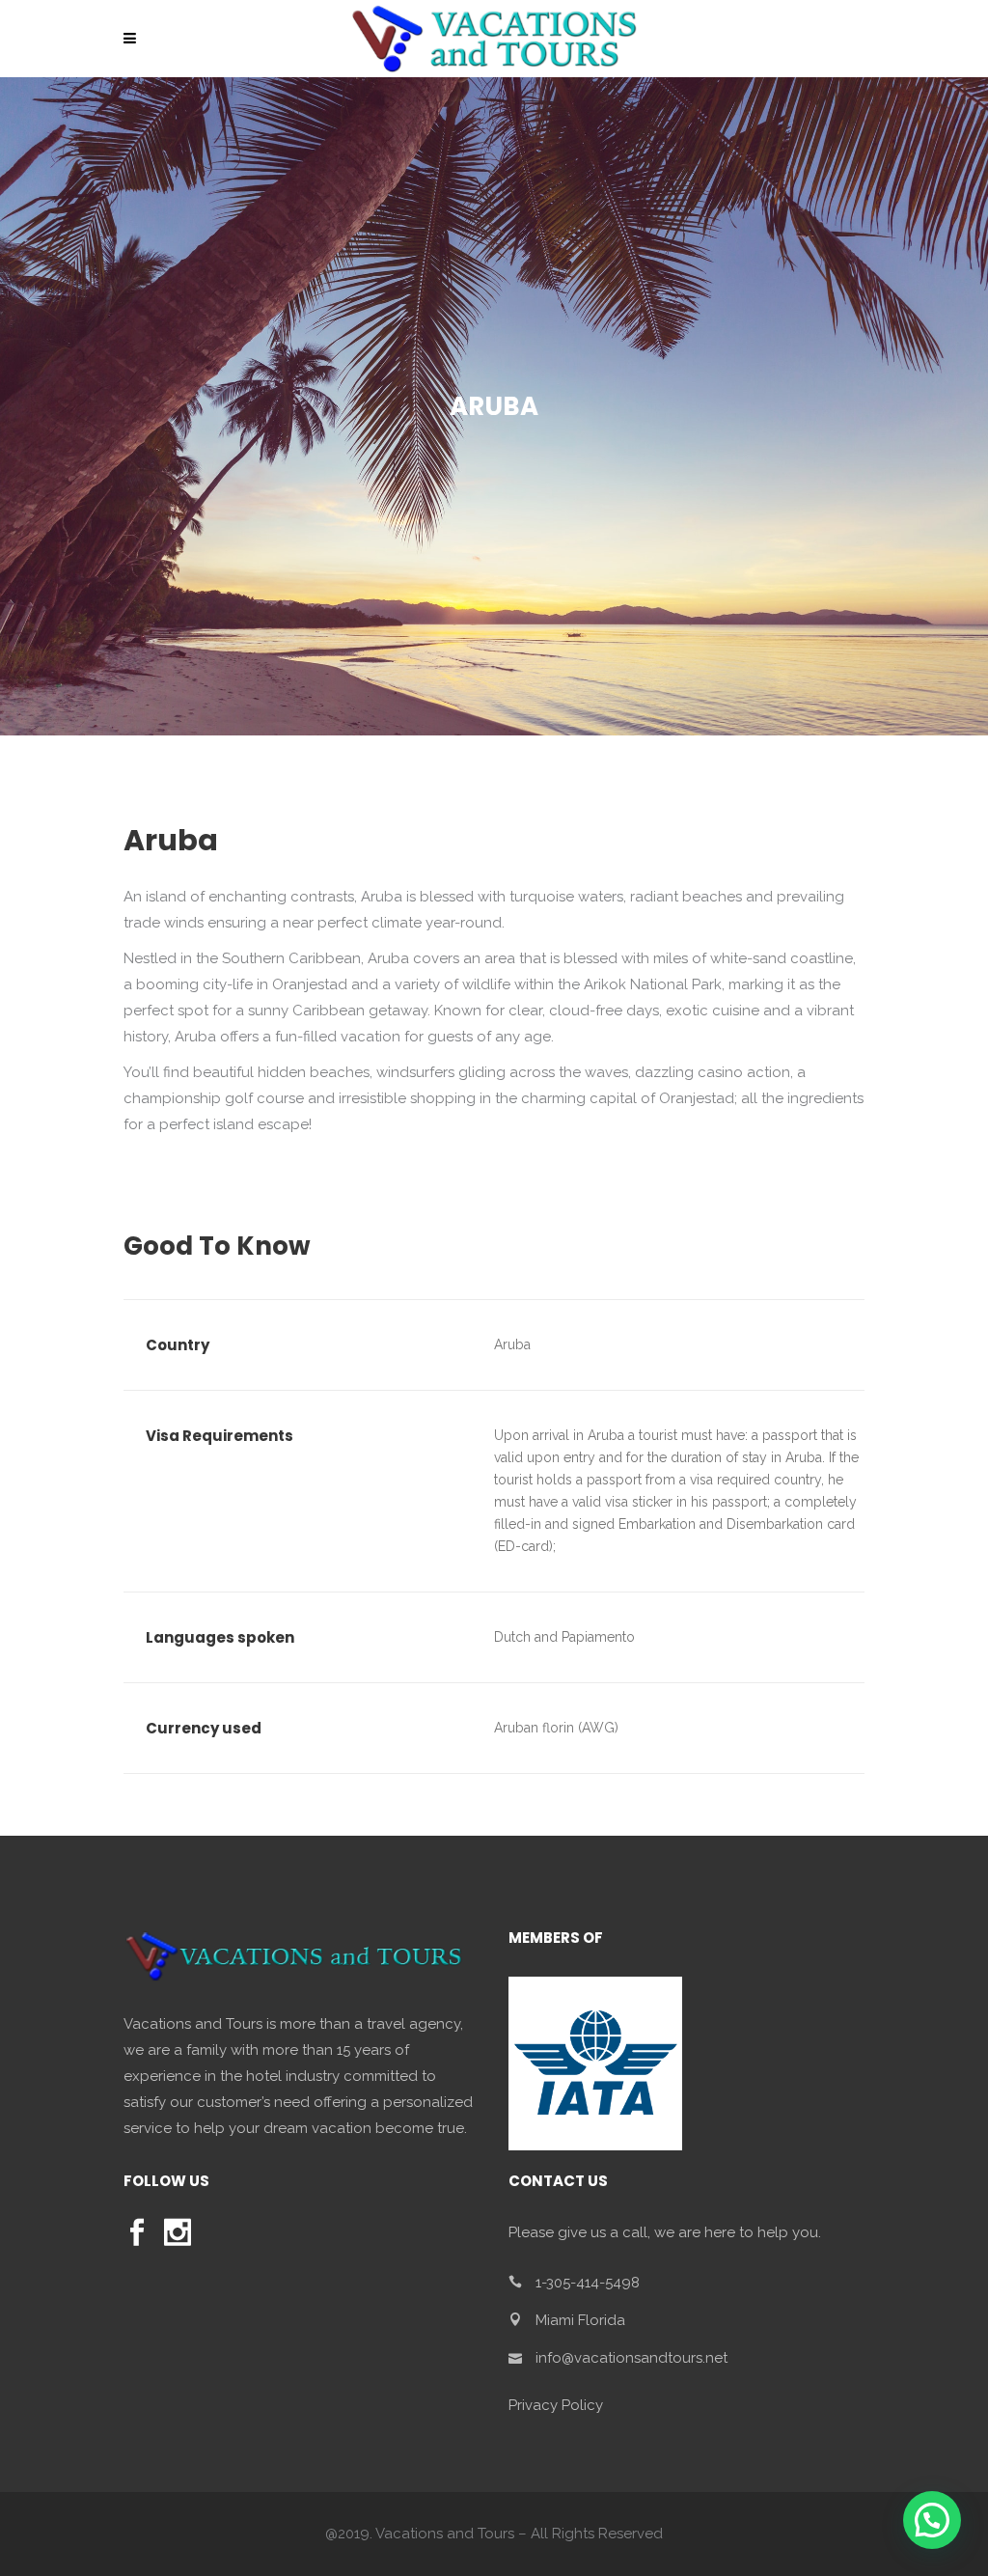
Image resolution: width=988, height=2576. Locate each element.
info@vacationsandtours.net (631, 2358)
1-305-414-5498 (588, 2283)
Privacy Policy (556, 2405)
